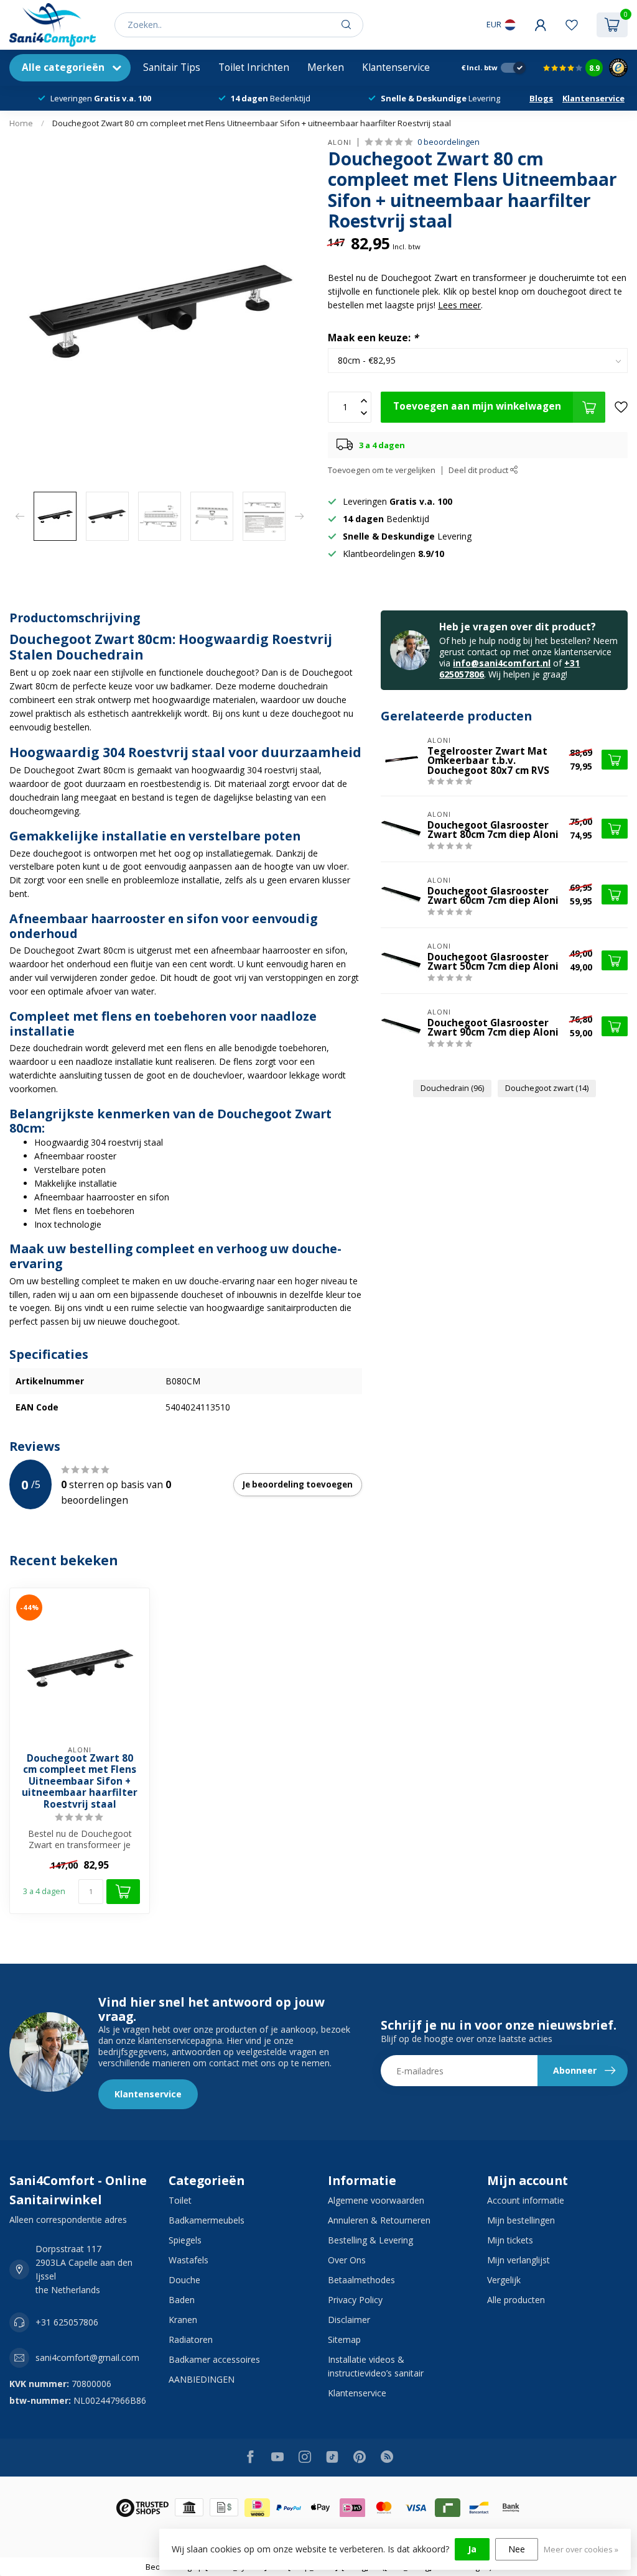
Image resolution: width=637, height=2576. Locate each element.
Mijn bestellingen (521, 2220)
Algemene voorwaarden (376, 2200)
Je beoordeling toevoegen (298, 1484)
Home (21, 123)
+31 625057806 (67, 2322)
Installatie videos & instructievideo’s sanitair (376, 2366)
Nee (517, 2549)
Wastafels (188, 2260)
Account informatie (526, 2200)
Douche (184, 2280)
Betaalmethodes (361, 2280)
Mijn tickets (510, 2240)
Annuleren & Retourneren (379, 2220)
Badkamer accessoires (214, 2359)
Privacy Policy (355, 2300)
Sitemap (344, 2339)
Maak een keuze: (373, 338)
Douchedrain (452, 1088)
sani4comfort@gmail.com (87, 2357)
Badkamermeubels (207, 2220)
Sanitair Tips (172, 67)
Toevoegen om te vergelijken (382, 470)
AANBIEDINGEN (202, 2379)
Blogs (541, 98)
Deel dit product (479, 470)
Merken (326, 67)
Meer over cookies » (581, 2550)
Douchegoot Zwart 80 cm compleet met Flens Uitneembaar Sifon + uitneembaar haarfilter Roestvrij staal (252, 123)
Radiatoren (191, 2339)
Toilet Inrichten (254, 67)
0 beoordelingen (449, 142)
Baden (182, 2300)
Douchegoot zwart (547, 1088)
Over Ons (347, 2260)
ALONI (340, 142)
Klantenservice (396, 67)
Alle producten (516, 2300)
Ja (472, 2549)
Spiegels (185, 2240)
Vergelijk (504, 2280)
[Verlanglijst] (572, 25)
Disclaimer (349, 2320)
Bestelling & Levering (370, 2240)
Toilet (180, 2200)
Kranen (183, 2320)
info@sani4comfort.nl (502, 663)
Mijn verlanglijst (518, 2260)
